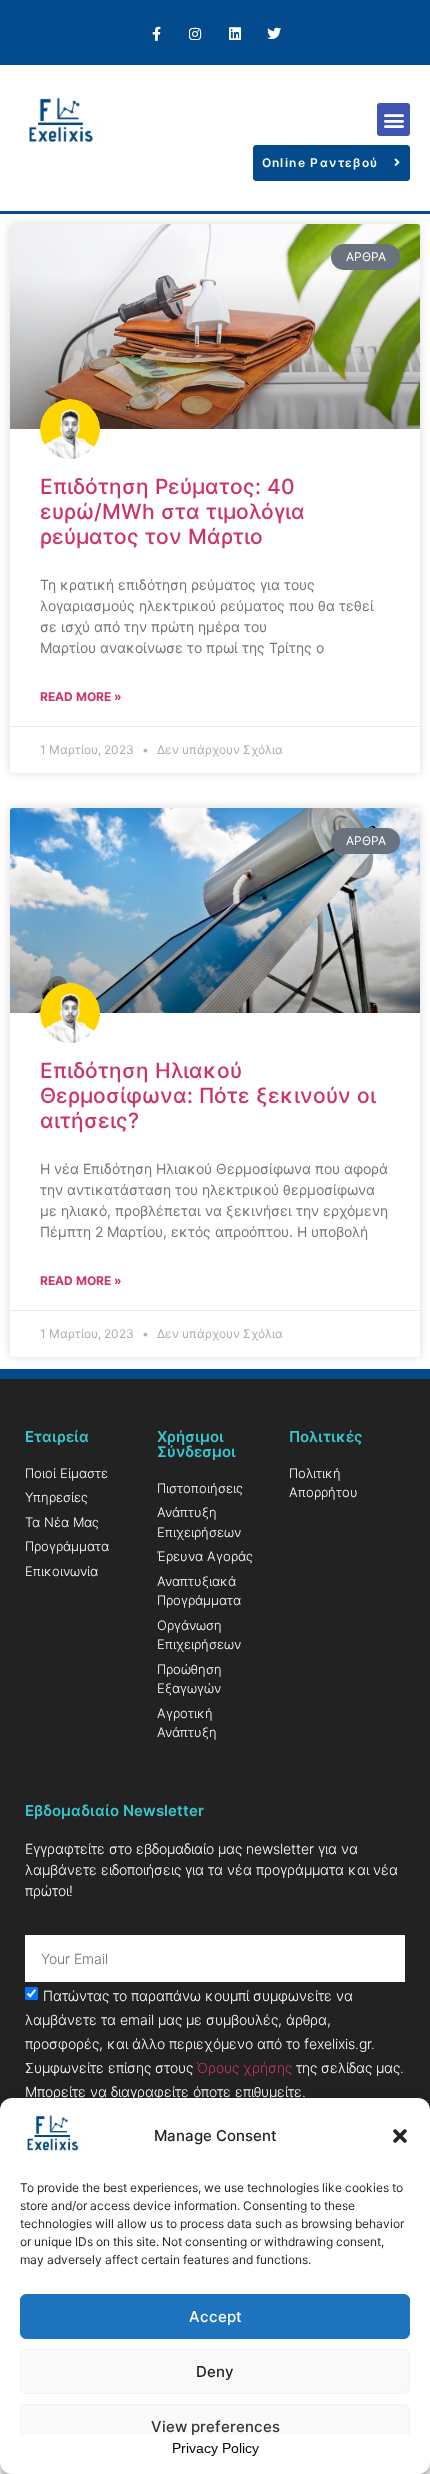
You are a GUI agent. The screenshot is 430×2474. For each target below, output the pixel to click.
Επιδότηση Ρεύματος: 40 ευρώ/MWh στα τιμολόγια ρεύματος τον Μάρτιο (172, 511)
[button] (400, 2136)
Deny (215, 2371)
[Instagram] (195, 34)
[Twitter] (273, 34)
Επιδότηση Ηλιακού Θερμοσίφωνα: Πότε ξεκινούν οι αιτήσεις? (208, 1095)
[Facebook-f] (156, 34)
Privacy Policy (215, 2448)
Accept (215, 2316)
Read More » (81, 696)
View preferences (215, 2426)
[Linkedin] (234, 34)
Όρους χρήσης (244, 2067)
